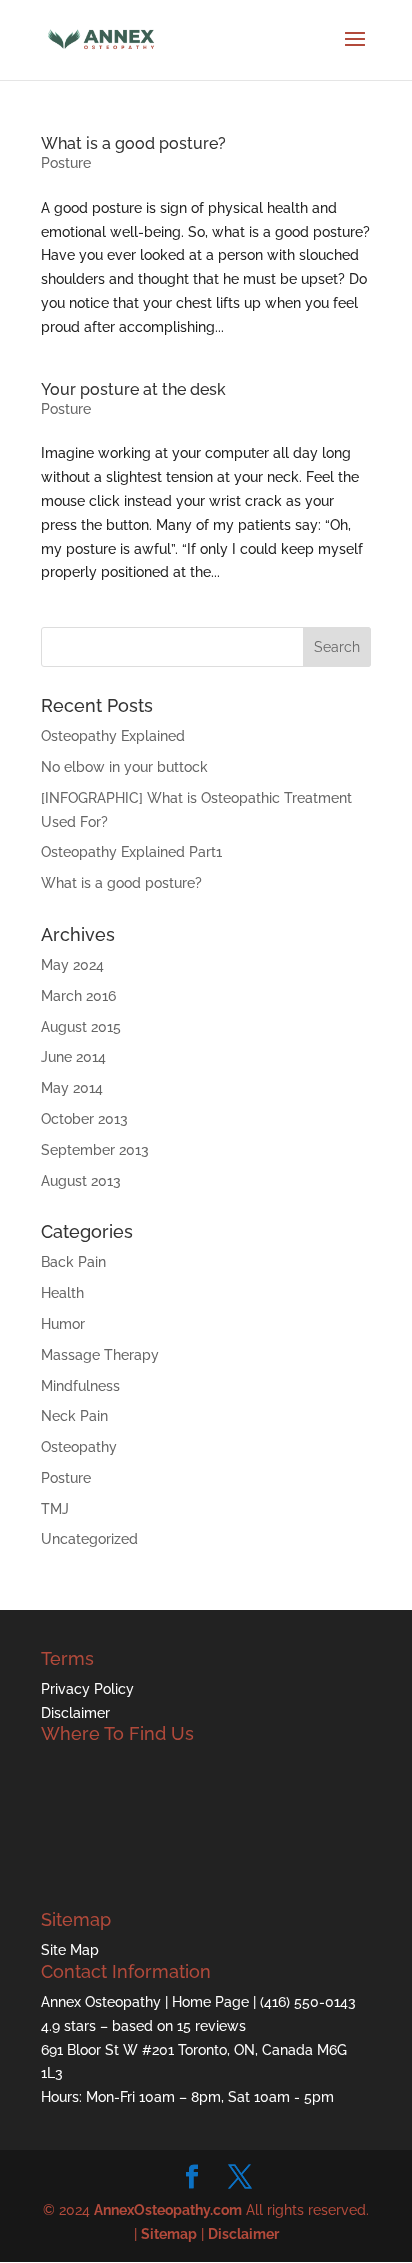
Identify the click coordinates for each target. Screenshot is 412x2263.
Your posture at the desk (133, 389)
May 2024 (72, 965)
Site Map (70, 1950)
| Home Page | (212, 2002)
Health (62, 1293)
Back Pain (73, 1262)
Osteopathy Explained (113, 736)
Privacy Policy (87, 1689)
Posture (66, 163)
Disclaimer (75, 1713)
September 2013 (95, 1150)
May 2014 (72, 1088)
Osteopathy (79, 1447)
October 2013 (84, 1119)
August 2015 (81, 1027)
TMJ (55, 1509)
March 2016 (78, 996)
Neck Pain (74, 1416)
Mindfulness (80, 1386)
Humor (63, 1324)
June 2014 (73, 1057)
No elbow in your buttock (124, 767)
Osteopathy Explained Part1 (131, 852)
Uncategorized (89, 1539)
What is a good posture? (133, 143)
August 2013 (81, 1181)
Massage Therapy (100, 1355)
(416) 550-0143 (308, 2002)
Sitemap (169, 2234)
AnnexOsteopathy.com (168, 2210)
